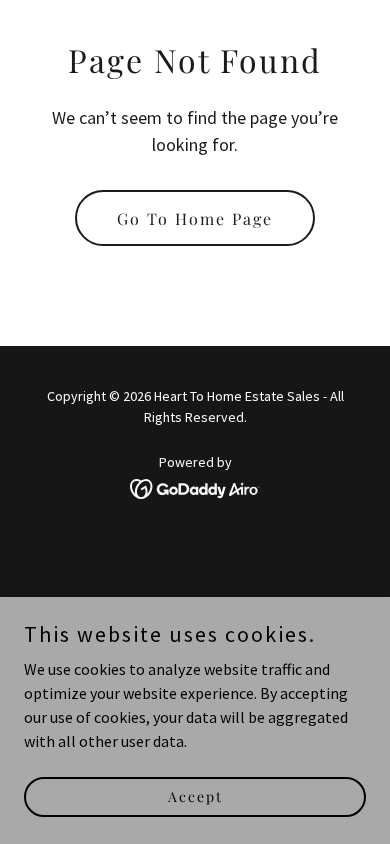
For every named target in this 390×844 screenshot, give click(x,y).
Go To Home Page (195, 218)
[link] (195, 487)
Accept (195, 796)
